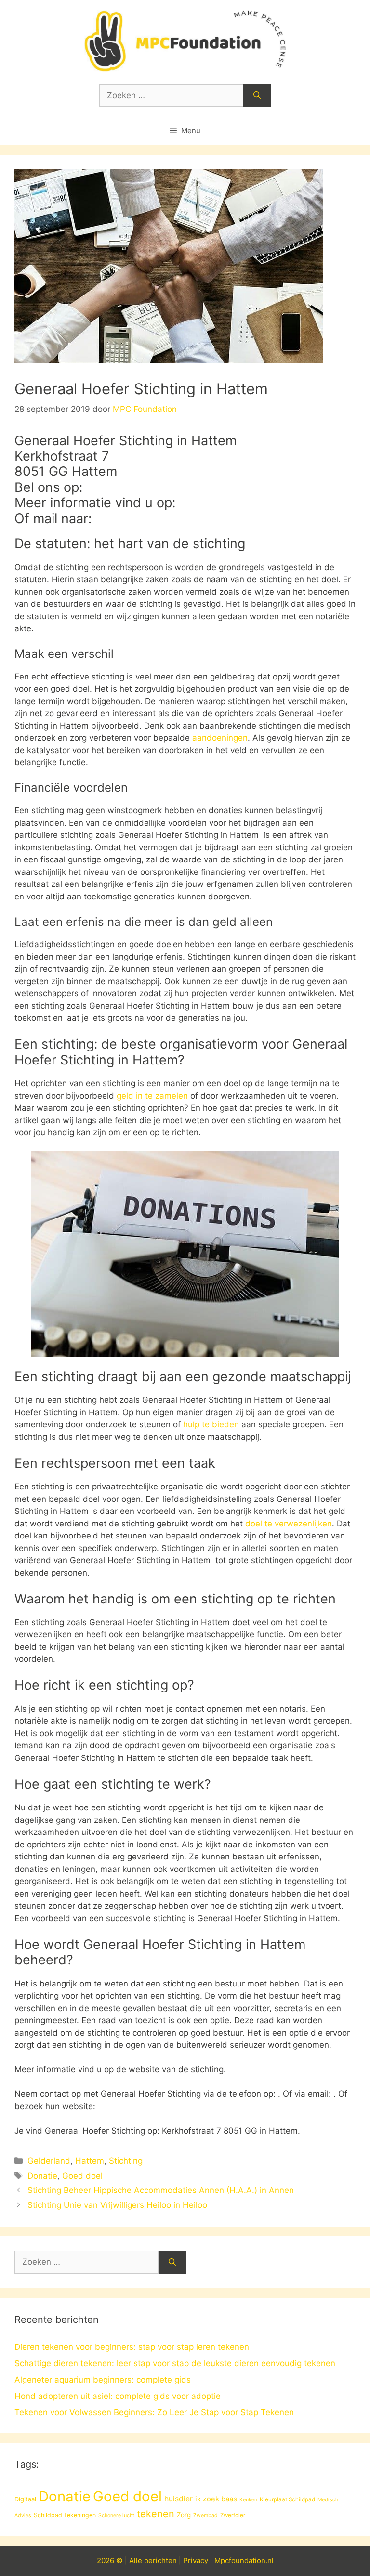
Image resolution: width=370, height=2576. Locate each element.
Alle (137, 2560)
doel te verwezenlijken (289, 1524)
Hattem (90, 2161)
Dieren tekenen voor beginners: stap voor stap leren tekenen (132, 2347)
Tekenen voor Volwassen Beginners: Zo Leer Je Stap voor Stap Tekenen (154, 2412)
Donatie (42, 2176)
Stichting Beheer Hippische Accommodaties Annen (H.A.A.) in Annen (161, 2190)
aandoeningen (220, 738)
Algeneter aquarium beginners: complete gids (103, 2380)
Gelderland (49, 2161)
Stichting (126, 2161)
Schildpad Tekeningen (65, 2515)
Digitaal (25, 2499)
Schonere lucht (116, 2516)
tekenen (156, 2514)
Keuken (248, 2500)
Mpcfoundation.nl (244, 2560)
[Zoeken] (257, 96)
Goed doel (82, 2176)
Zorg (184, 2515)
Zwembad (205, 2516)
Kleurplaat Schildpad (287, 2499)
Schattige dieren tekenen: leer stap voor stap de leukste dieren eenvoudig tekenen (175, 2363)
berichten (160, 2560)
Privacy (196, 2560)
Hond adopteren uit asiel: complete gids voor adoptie (118, 2396)
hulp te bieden (211, 1424)
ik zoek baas (216, 2499)
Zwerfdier (233, 2515)
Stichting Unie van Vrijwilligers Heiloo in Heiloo (117, 2205)
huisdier (178, 2499)
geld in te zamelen (152, 1096)
